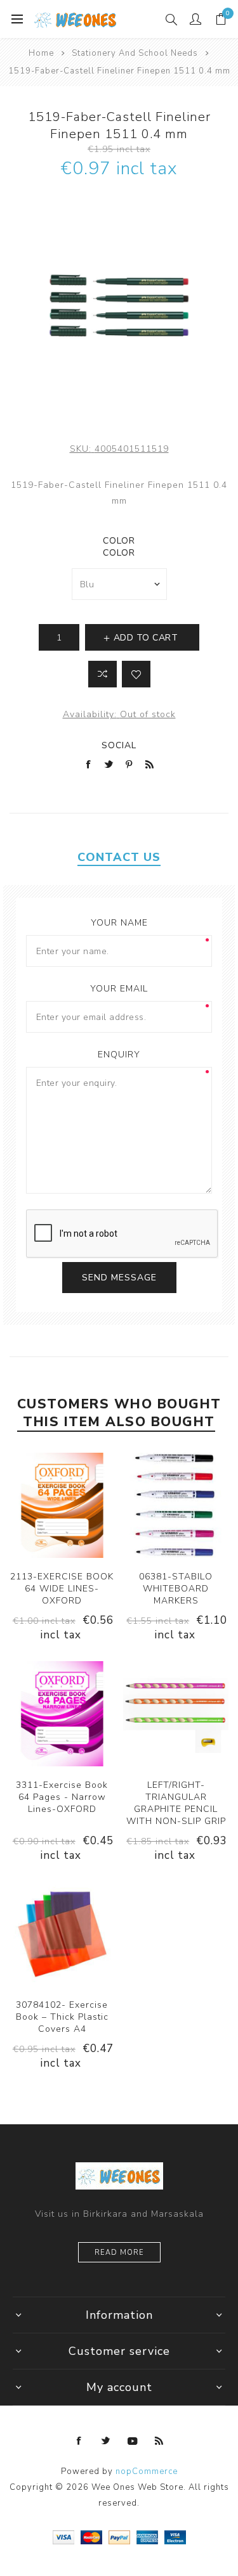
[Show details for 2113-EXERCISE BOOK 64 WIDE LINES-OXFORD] (62, 1505)
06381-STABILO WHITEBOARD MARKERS (176, 1589)
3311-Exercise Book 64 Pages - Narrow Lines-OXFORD (62, 1797)
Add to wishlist (136, 674)
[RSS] (159, 2441)
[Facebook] (79, 2441)
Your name (119, 923)
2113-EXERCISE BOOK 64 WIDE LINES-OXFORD (62, 1589)
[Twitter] (106, 2441)
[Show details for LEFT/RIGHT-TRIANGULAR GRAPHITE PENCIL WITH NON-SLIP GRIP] (176, 1714)
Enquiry (119, 1055)
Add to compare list (102, 674)
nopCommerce (147, 2471)
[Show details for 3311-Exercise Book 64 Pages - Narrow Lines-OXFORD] (62, 1714)
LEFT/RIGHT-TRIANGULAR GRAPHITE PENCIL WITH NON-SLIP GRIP (176, 1803)
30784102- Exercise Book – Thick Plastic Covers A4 (62, 2017)
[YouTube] (133, 2441)
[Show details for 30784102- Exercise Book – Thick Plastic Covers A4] (62, 1934)
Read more (119, 2253)
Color (119, 541)
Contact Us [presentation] (119, 857)
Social (119, 745)
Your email (119, 989)
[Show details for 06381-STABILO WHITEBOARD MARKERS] (176, 1505)
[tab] (119, 857)
